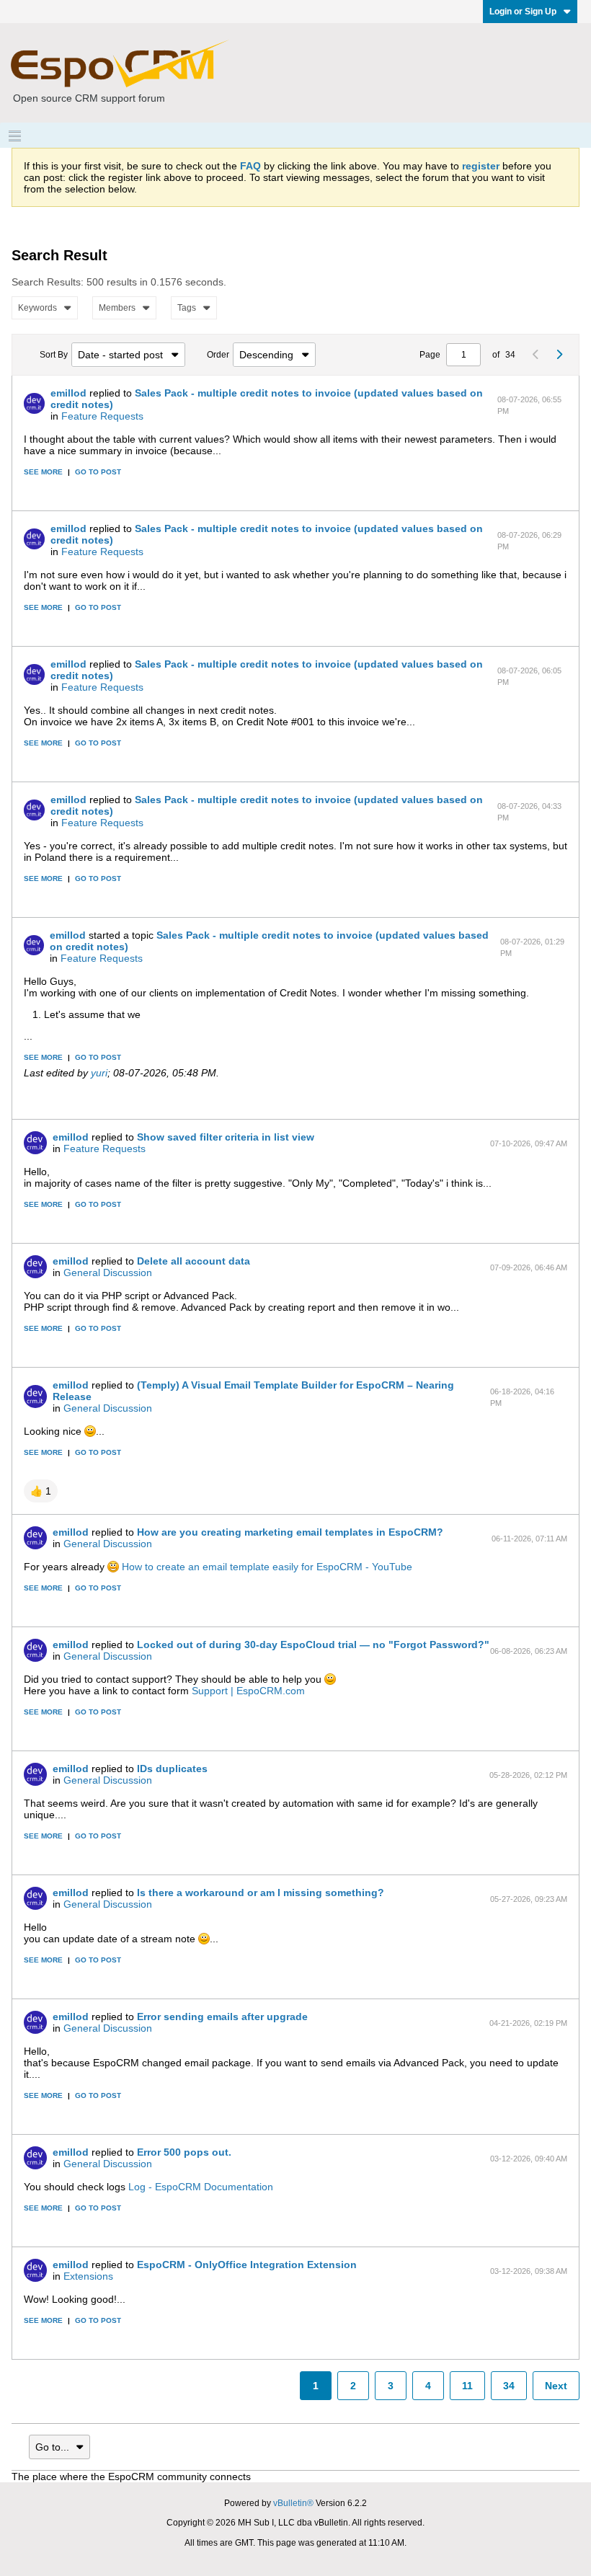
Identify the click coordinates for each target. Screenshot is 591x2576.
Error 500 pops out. (184, 2152)
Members (117, 308)
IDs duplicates (172, 1769)
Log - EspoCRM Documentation (201, 2187)
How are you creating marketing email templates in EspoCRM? (290, 1532)
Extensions (88, 2276)
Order (218, 355)
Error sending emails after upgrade (222, 2017)
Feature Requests (102, 416)
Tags (187, 308)
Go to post (98, 472)
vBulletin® (293, 2503)
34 (509, 2386)
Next (556, 2386)
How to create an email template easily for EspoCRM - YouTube (267, 1567)
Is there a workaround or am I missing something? (261, 1893)
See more (43, 472)
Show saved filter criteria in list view (226, 1137)
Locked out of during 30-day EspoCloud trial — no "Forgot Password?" (313, 1645)
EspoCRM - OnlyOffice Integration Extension (247, 2265)
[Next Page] (559, 355)
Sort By (54, 355)
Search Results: (48, 282)
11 (467, 2386)
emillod (68, 393)
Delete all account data (194, 1261)
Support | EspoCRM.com (248, 1691)
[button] (41, 1491)
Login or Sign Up (523, 12)
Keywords (37, 308)
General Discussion (108, 1272)
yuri (99, 1073)
